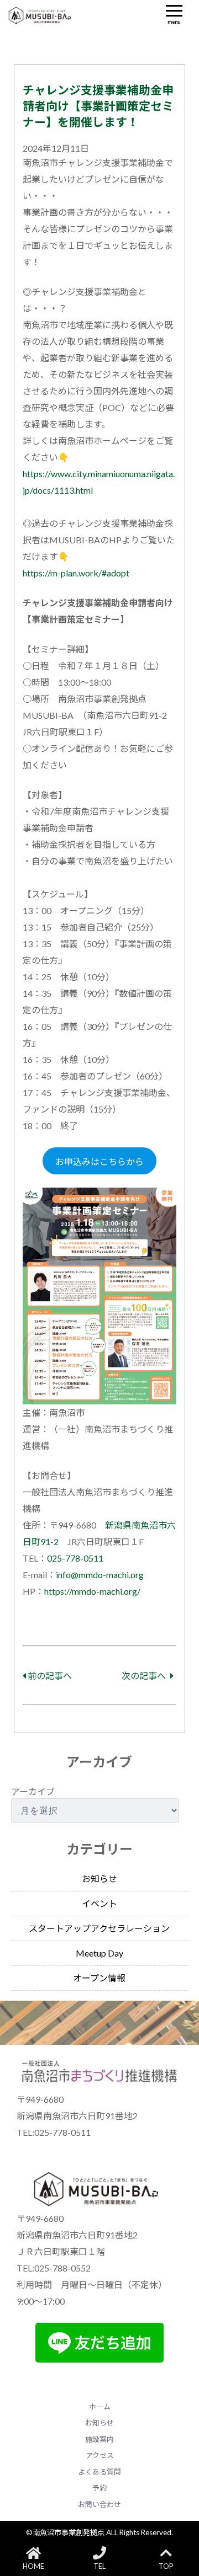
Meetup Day (99, 1953)
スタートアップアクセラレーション (99, 1928)
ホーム (100, 2407)
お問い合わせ (99, 2504)
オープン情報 (99, 1978)
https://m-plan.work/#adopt (76, 573)
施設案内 (99, 2439)
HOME (33, 2566)
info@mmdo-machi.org (100, 1575)
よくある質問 (99, 2472)
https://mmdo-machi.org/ (92, 1591)
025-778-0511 (75, 1558)
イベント (99, 1903)
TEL (99, 2566)
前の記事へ (49, 1676)
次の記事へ (145, 1676)
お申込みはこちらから (99, 1161)
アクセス (100, 2455)
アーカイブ (33, 1791)
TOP (166, 2566)
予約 (99, 2488)
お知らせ (99, 1878)
